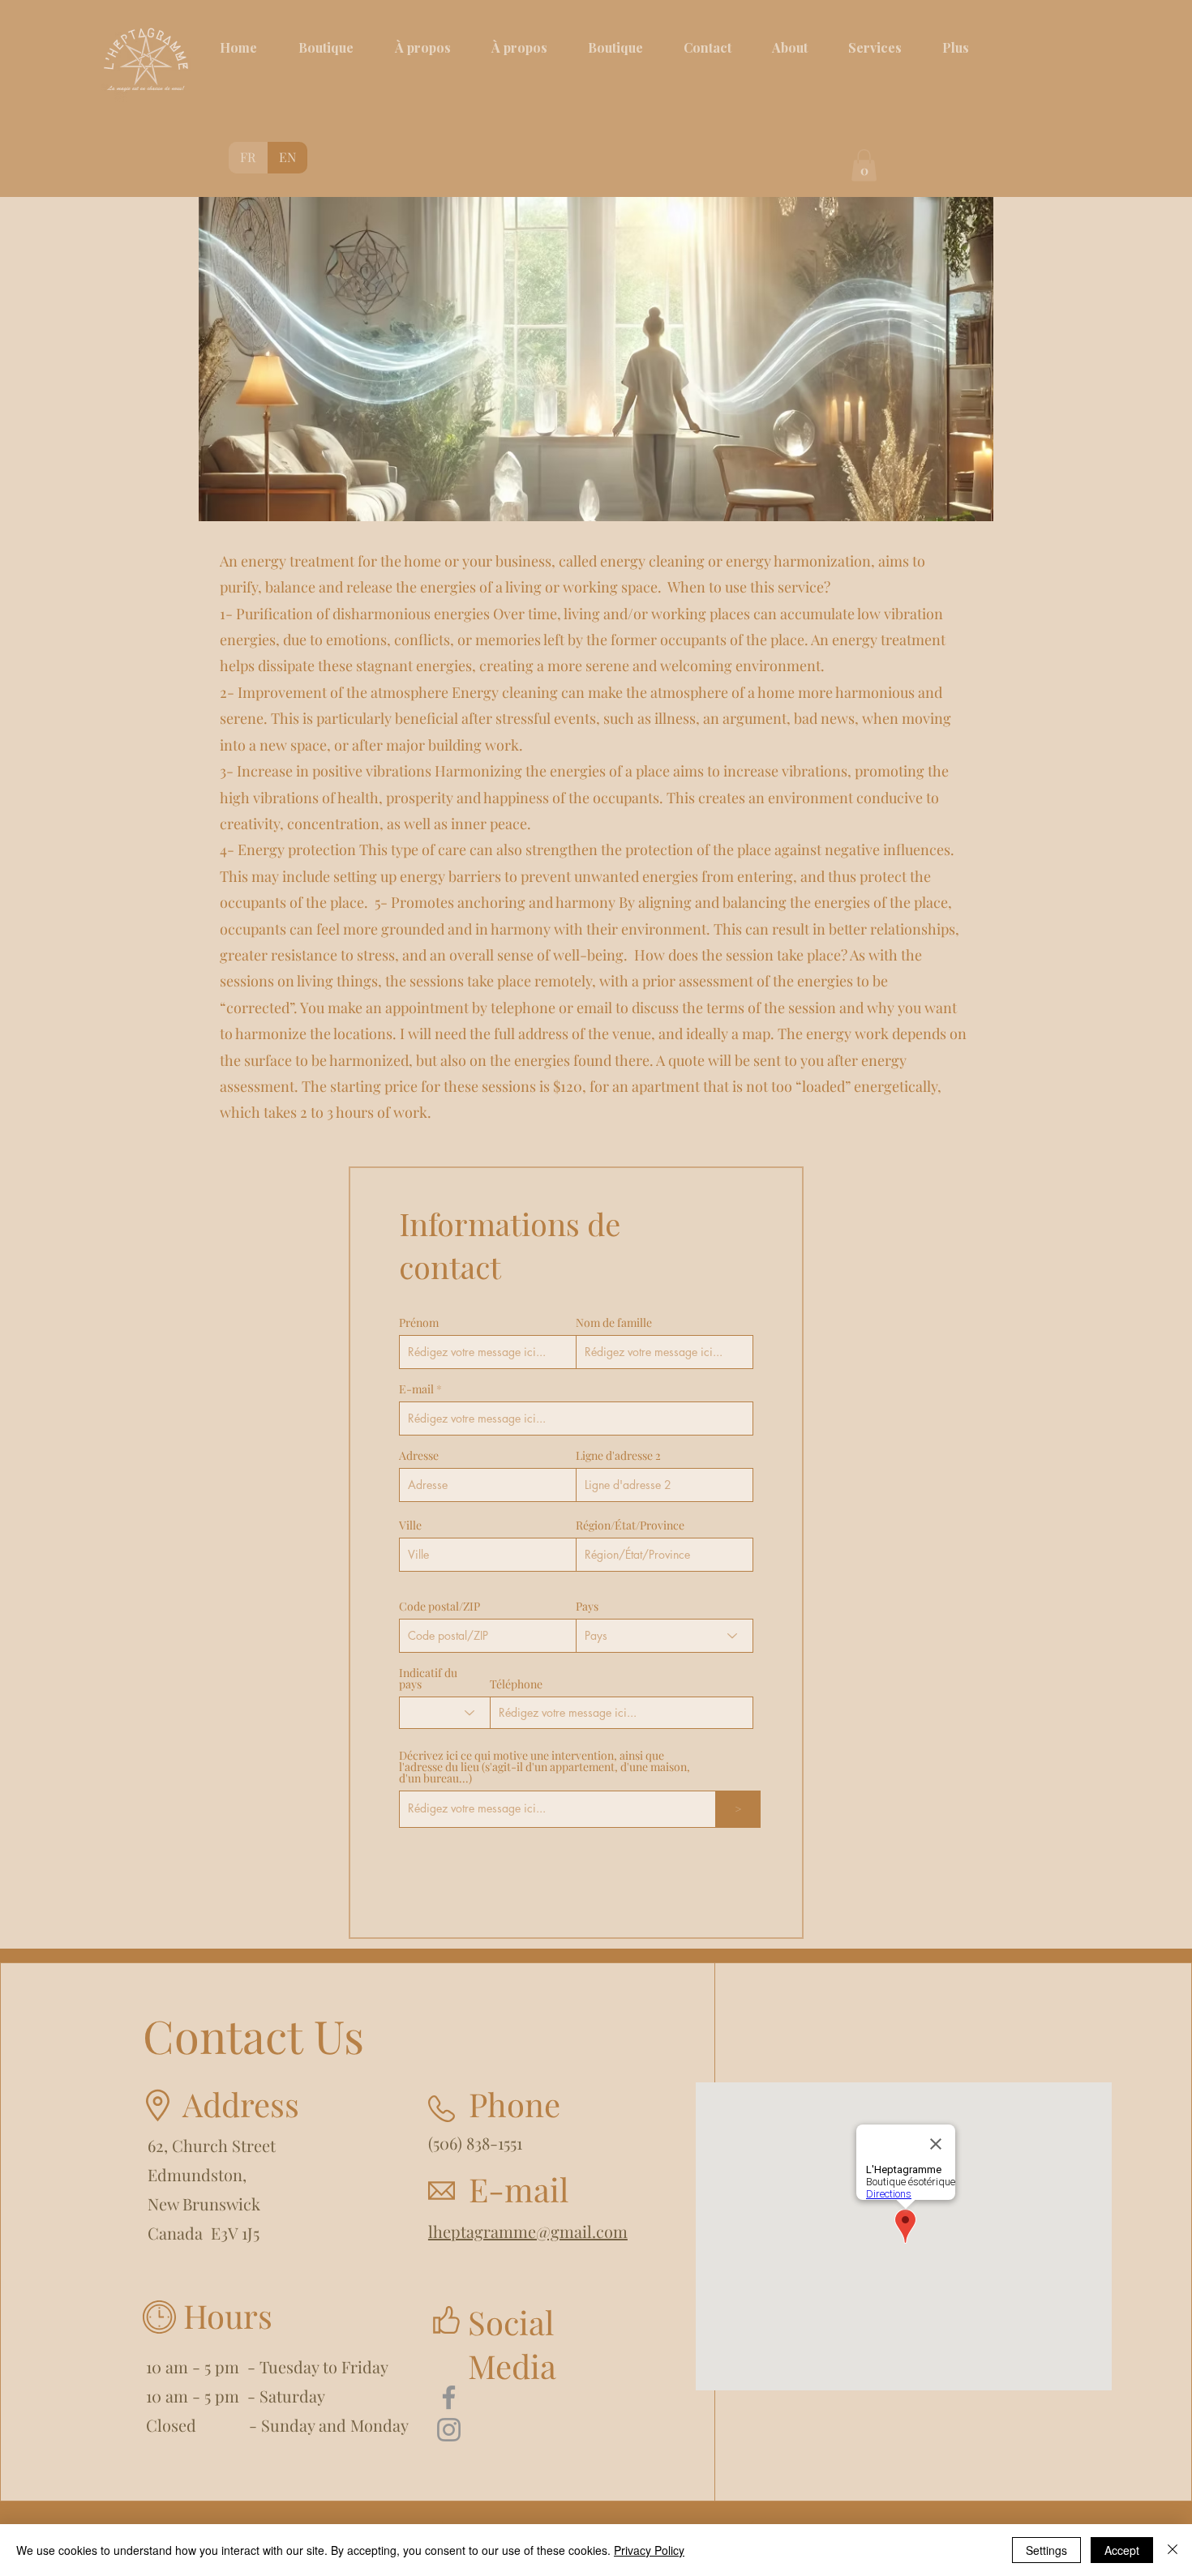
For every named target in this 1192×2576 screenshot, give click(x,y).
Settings (1046, 2550)
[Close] (1173, 2550)
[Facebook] (449, 2397)
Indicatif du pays (428, 1679)
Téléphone (516, 1684)
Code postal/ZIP (439, 1607)
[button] (864, 165)
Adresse (419, 1456)
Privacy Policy (649, 2550)
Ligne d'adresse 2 (618, 1456)
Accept (1122, 2550)
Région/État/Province (630, 1525)
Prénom (419, 1323)
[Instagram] (449, 2430)
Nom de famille (614, 1323)
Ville (410, 1525)
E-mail (416, 1389)
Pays (587, 1607)
